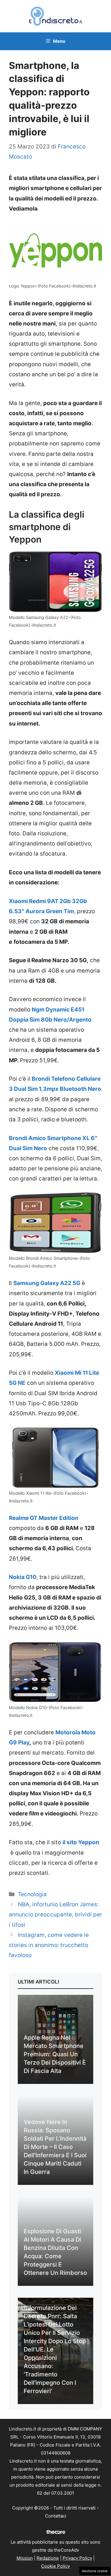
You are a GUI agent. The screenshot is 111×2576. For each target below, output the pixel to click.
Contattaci (56, 2516)
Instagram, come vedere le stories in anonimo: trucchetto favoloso (49, 1945)
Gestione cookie (95, 2571)
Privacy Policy (77, 2558)
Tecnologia (32, 1894)
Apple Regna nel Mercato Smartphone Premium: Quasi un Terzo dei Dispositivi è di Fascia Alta (55, 2054)
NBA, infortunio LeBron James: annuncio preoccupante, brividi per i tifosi (55, 1914)
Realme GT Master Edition (44, 1518)
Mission (25, 2558)
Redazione (48, 2558)
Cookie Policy (55, 2566)
